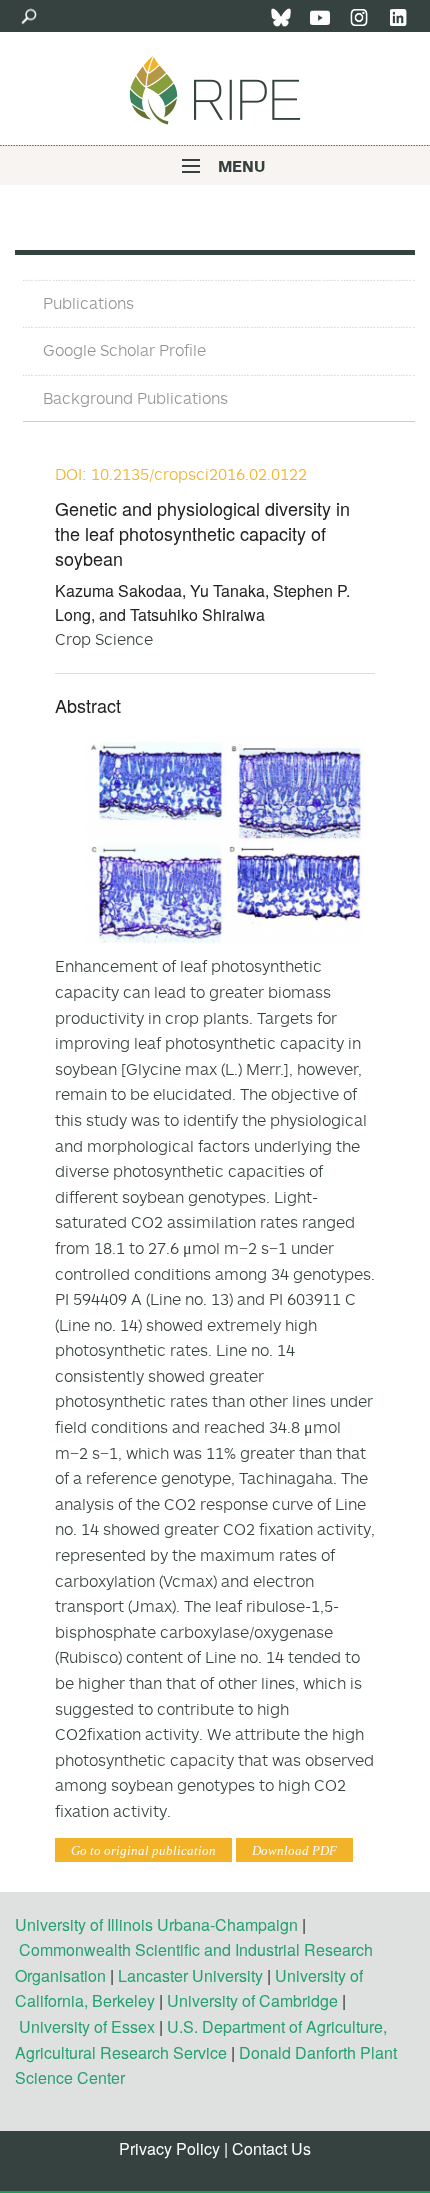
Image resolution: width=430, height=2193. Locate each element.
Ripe (215, 90)
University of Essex (87, 2026)
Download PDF (294, 1850)
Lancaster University (190, 1975)
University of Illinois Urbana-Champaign (156, 1924)
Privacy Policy (169, 2148)
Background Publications (135, 398)
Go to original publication (143, 1850)
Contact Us (271, 2148)
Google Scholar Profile (124, 350)
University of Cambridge (252, 2000)
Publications (88, 303)
